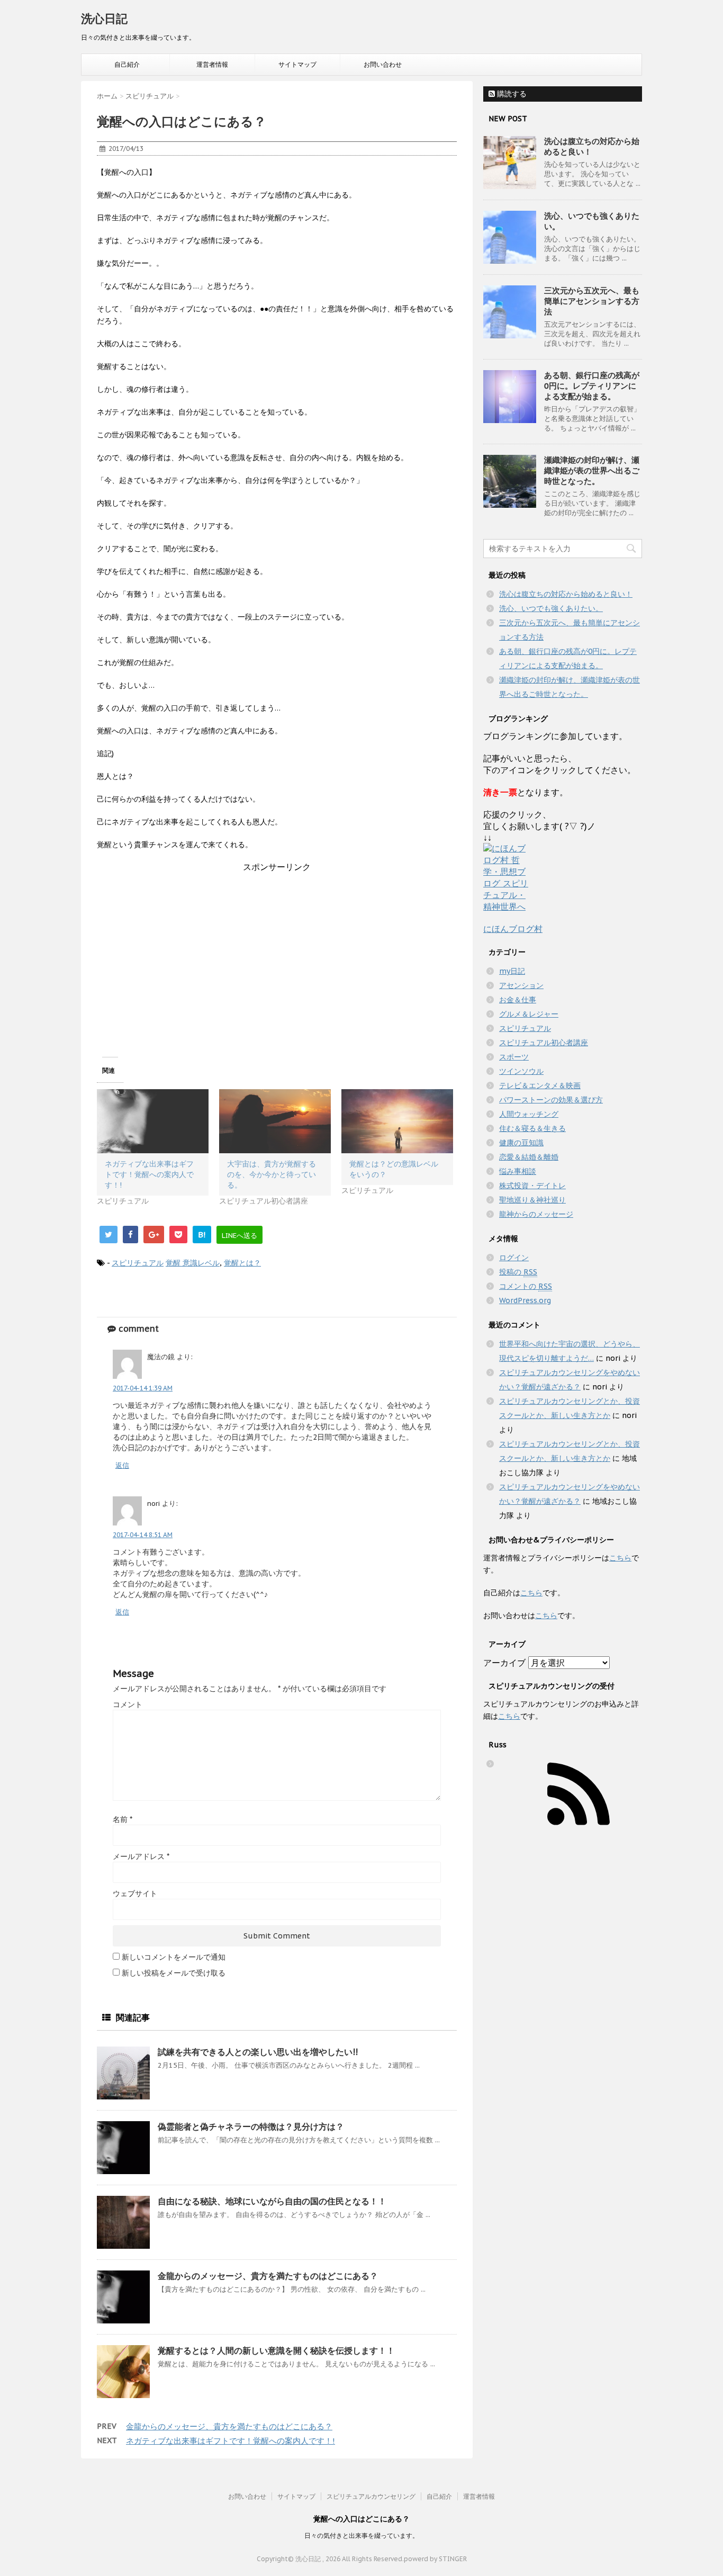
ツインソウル (521, 1071)
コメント (128, 1704)
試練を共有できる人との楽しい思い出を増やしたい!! (258, 2052)
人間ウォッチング (529, 1114)
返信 (122, 1465)
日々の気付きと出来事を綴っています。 (361, 2535)
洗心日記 (104, 19)
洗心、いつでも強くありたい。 (551, 608)
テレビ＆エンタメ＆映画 (540, 1085)
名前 (123, 1819)
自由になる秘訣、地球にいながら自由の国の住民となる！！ (272, 2201)
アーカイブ (504, 1663)
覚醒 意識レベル (193, 1263)
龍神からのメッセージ (536, 1214)
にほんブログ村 (513, 929)
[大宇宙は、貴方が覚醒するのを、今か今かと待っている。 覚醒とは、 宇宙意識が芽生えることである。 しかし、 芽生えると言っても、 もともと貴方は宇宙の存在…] (275, 1121)
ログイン (514, 1258)
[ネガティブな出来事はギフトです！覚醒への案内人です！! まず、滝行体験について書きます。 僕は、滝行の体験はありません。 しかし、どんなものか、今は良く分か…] (153, 1121)
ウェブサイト (135, 1893)
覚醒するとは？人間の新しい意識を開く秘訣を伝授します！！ (276, 2350)
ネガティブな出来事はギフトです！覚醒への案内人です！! (149, 1174)
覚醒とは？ (242, 1263)
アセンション (521, 985)
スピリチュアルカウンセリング (371, 2496)
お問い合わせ (383, 64)
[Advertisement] (277, 947)
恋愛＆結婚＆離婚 (529, 1157)
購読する (511, 94)
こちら (620, 1558)
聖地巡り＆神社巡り (532, 1200)
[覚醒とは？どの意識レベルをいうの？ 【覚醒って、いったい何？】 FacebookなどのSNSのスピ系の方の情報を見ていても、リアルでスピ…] (397, 1121)
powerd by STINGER (435, 2559)
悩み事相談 (518, 1171)
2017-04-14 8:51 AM (143, 1535)
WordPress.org (525, 1300)
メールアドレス (141, 1856)
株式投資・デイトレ (532, 1186)
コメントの (526, 1286)
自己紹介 (127, 64)
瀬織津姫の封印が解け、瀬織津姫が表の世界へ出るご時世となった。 (592, 470)
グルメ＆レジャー (529, 1014)
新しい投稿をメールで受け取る (174, 1973)
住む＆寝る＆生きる (532, 1128)
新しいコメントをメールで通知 (174, 1957)
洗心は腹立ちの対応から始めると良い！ (566, 594)
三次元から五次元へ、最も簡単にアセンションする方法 (592, 301)
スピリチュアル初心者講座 (544, 1043)
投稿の (518, 1272)
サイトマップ (297, 64)
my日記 (512, 971)
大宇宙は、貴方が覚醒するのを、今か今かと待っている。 (272, 1174)
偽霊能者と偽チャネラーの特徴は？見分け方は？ (251, 2126)
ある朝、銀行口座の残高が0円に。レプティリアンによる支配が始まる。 (592, 386)
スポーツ (514, 1057)
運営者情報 (212, 64)
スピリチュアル (138, 1263)
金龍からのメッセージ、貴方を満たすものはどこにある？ (268, 2276)
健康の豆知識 (521, 1143)
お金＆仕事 (518, 1000)
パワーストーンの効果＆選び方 (551, 1100)
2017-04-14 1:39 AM (143, 1388)
